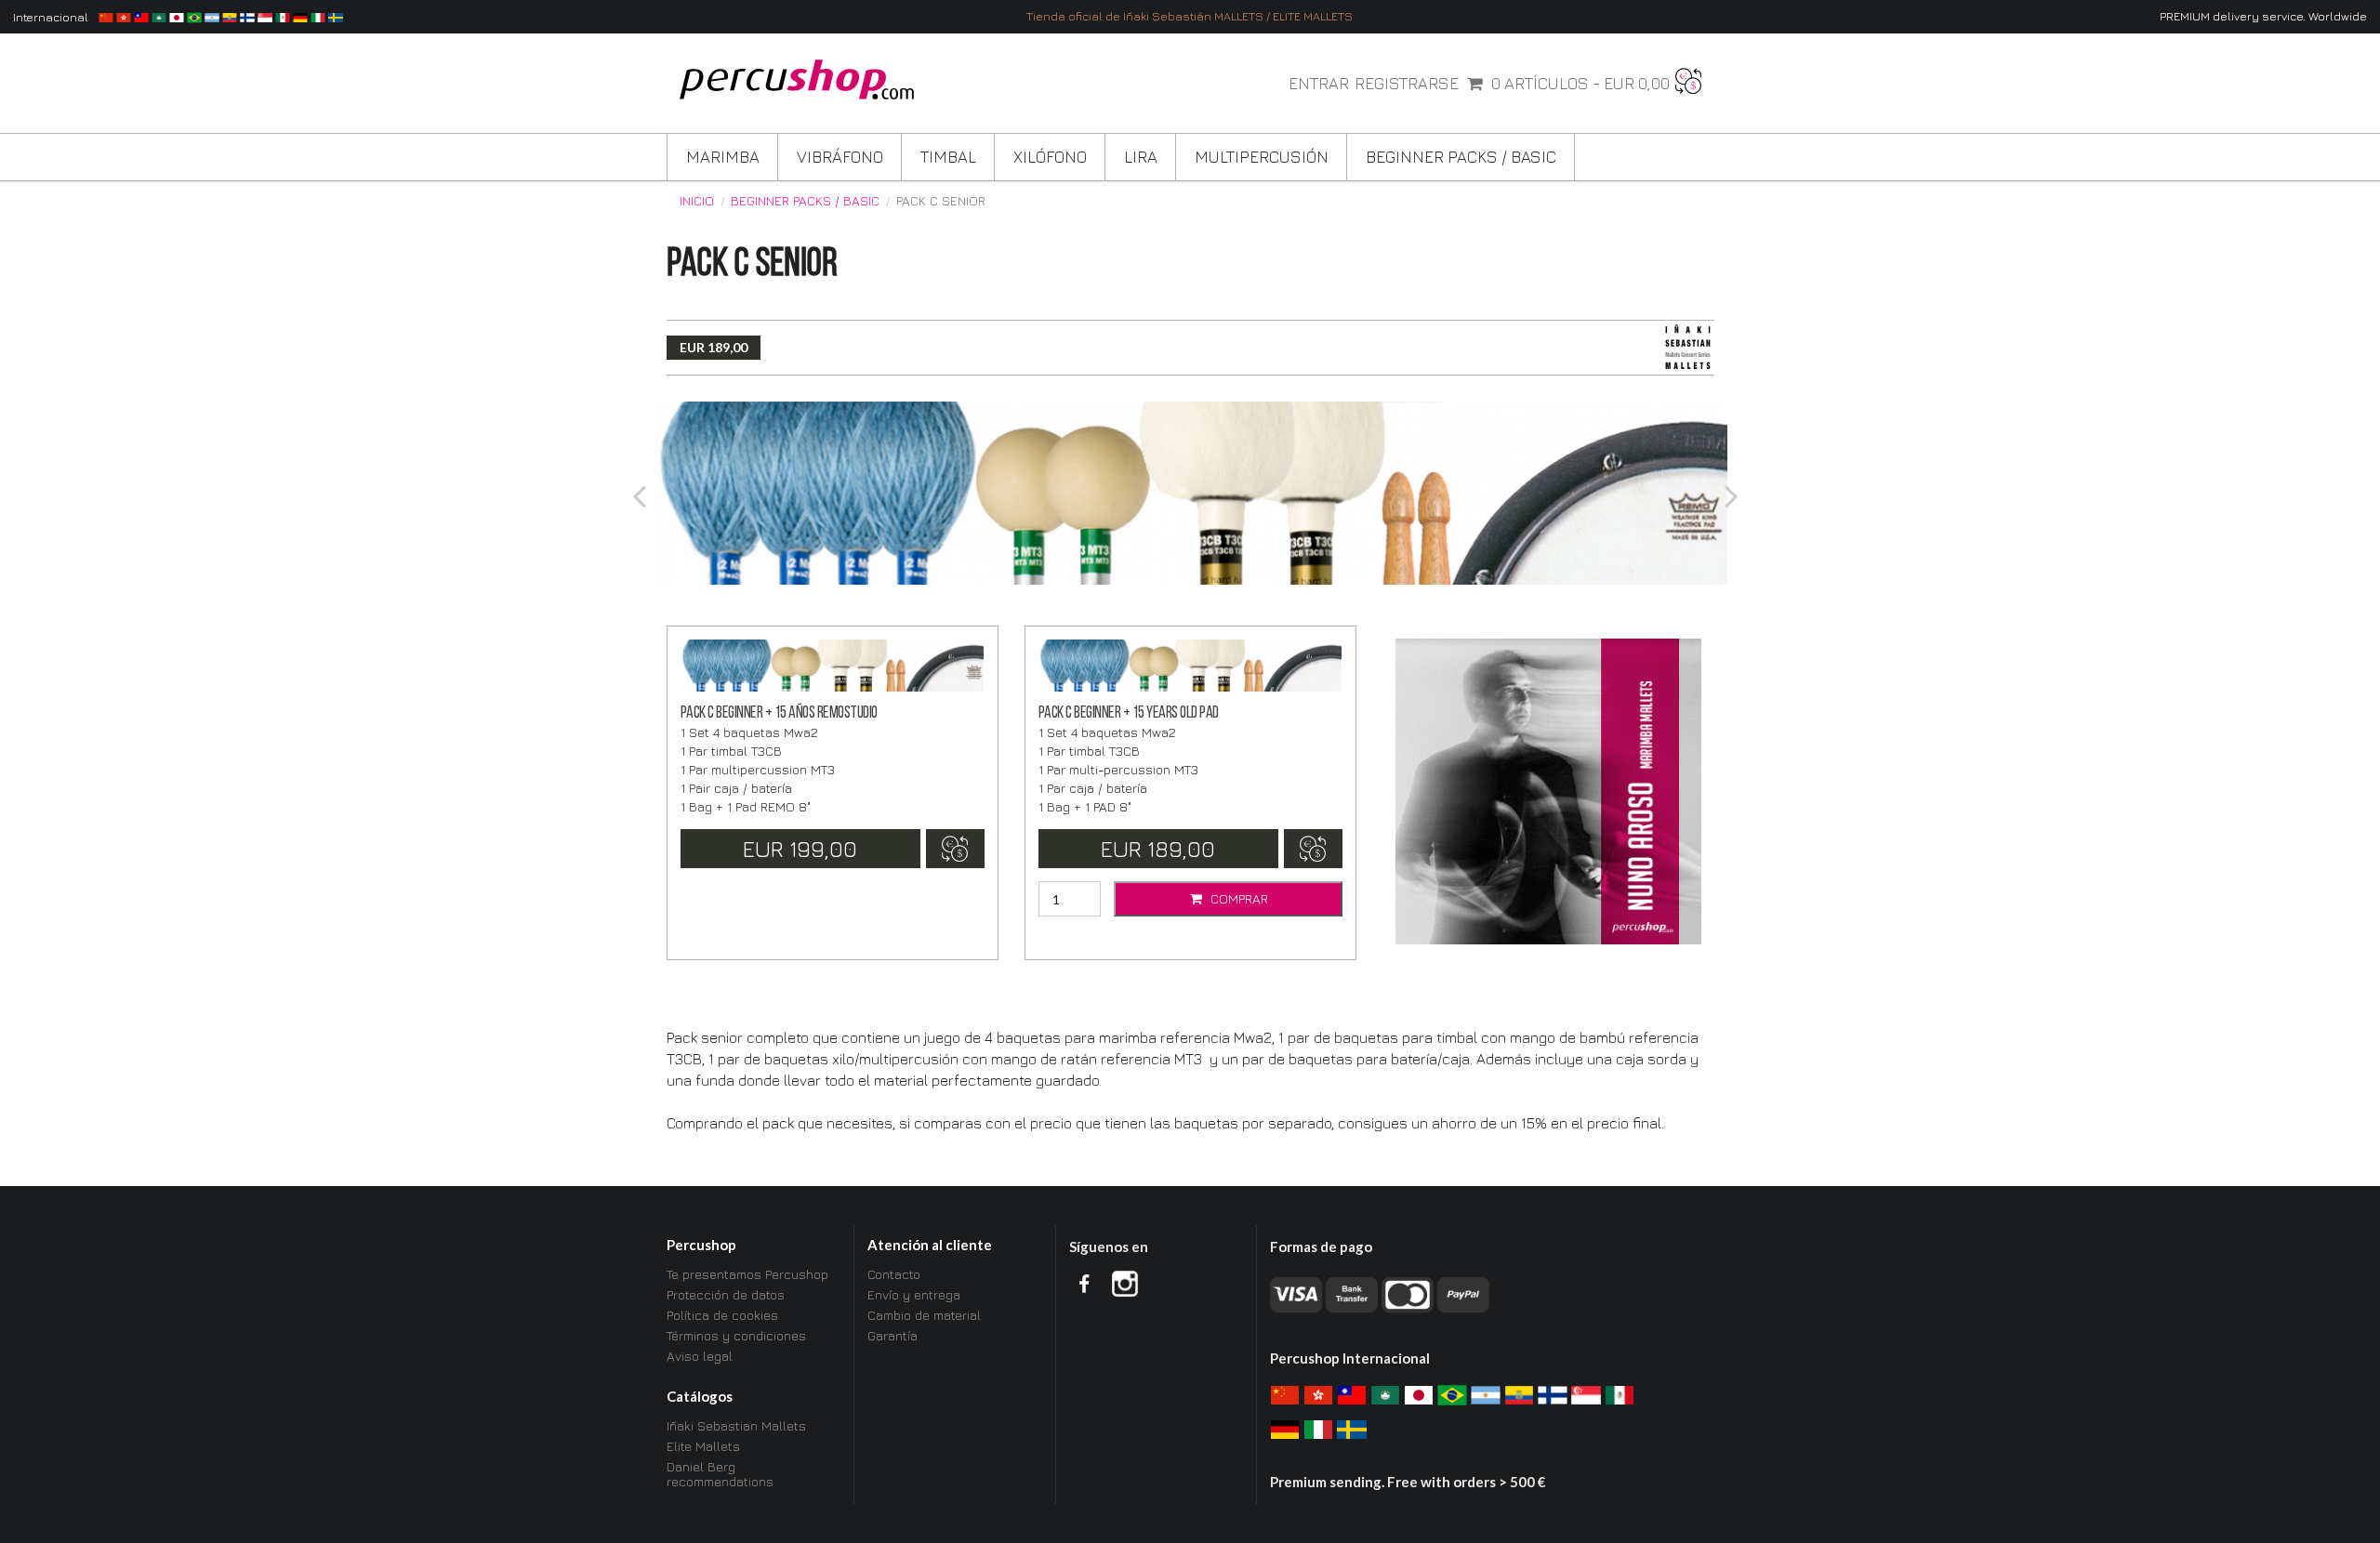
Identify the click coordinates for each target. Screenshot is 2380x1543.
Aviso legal (700, 1356)
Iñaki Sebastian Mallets (736, 1426)
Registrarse (1407, 84)
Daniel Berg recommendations (720, 1474)
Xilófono (1050, 157)
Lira (1141, 157)
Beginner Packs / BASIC (1461, 157)
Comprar (1237, 898)
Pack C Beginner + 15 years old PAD (1129, 713)
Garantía (892, 1335)
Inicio (697, 201)
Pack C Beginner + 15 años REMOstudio (779, 713)
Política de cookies (722, 1315)
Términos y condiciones (736, 1335)
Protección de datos (726, 1294)
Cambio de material (924, 1315)
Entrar (1319, 84)
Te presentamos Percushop (747, 1274)
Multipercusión (1262, 157)
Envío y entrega (914, 1294)
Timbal (948, 157)
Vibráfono (840, 157)
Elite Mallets (703, 1446)
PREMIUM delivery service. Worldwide (2263, 16)
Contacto (894, 1274)
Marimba (723, 157)
